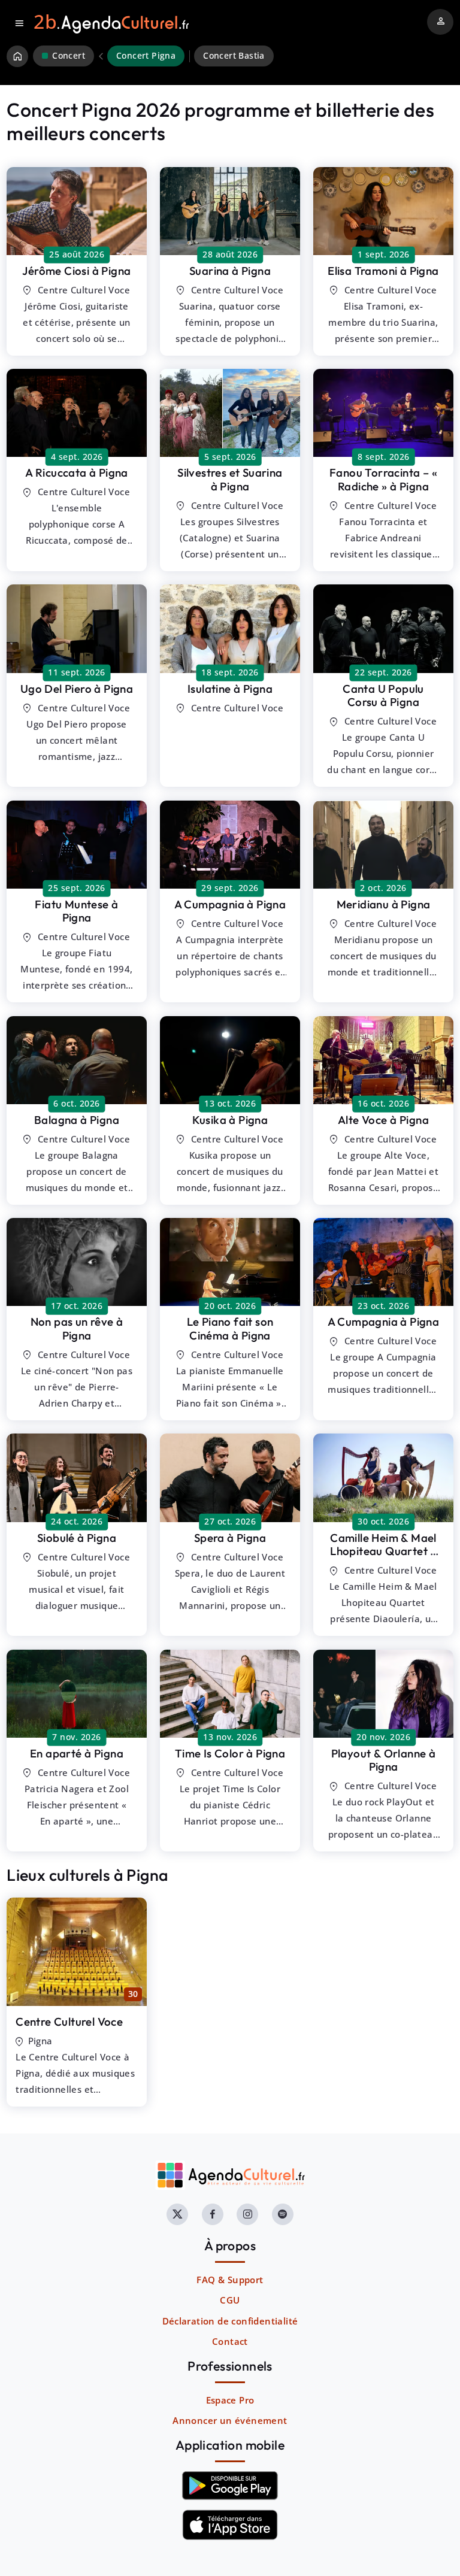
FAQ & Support (230, 2280)
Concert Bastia (234, 56)
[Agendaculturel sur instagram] (247, 2214)
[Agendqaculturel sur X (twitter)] (177, 2214)
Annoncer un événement (230, 2420)
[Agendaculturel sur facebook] (213, 2214)
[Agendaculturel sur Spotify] (283, 2214)
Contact (230, 2341)
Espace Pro (230, 2400)
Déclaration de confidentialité (230, 2321)
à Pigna (76, 271)
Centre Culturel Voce (69, 2022)
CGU (230, 2300)
